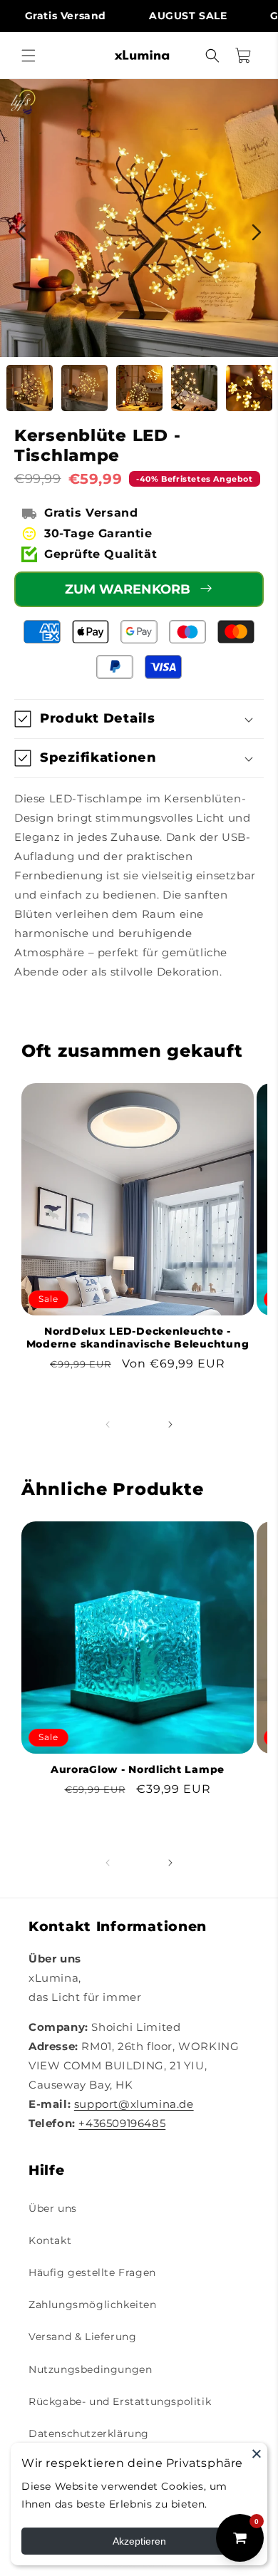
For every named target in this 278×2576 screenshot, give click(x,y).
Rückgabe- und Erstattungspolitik (120, 2401)
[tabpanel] (139, 218)
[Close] (257, 2453)
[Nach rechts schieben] (170, 1424)
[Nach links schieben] (108, 1424)
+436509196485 (122, 2123)
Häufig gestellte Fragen (92, 2272)
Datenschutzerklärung (89, 2433)
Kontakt (50, 2240)
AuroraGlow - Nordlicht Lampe (138, 1769)
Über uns (53, 2208)
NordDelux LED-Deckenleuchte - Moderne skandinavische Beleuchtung (138, 1338)
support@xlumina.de (134, 2104)
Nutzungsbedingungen (90, 2369)
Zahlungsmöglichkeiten (93, 2305)
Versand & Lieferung (82, 2337)
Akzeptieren (139, 2541)
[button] (29, 56)
